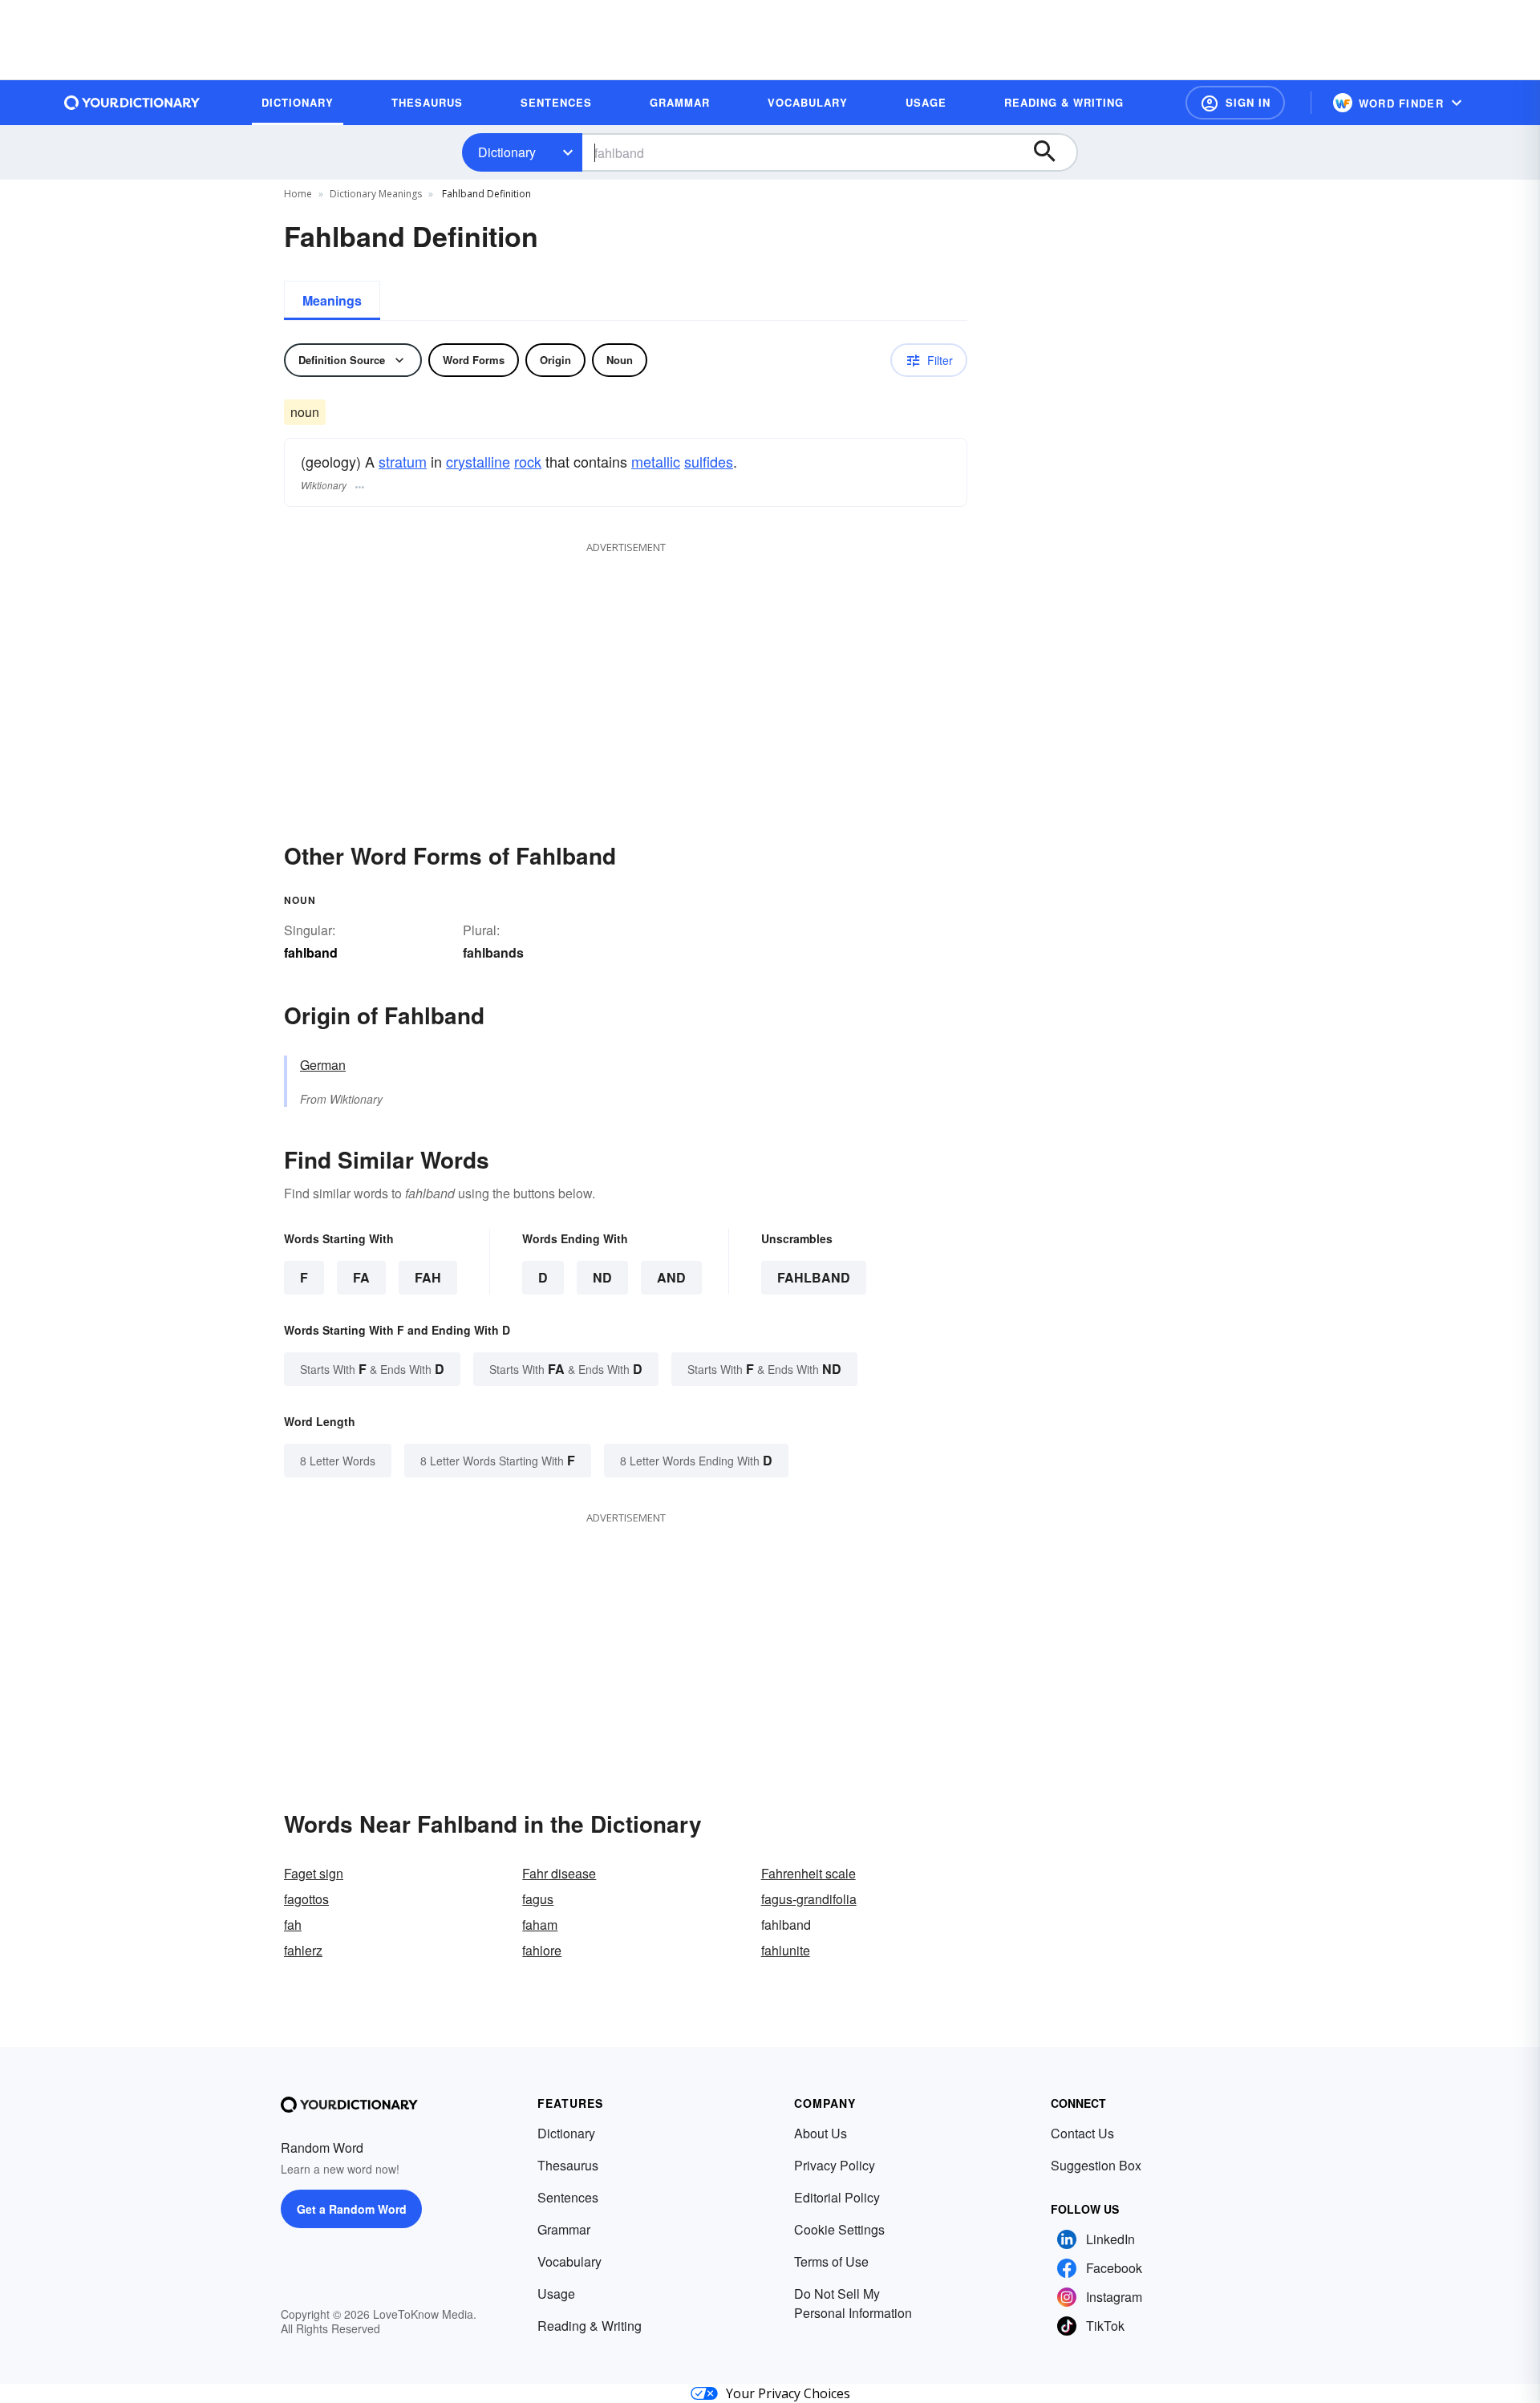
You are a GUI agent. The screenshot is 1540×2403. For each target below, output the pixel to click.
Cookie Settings (839, 2229)
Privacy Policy (835, 2165)
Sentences (568, 2197)
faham (540, 1925)
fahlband (814, 1277)
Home (298, 194)
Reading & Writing (590, 2326)
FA (361, 1277)
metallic (656, 461)
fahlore (542, 1950)
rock (528, 461)
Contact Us (1082, 2133)
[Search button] (1052, 152)
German (323, 1065)
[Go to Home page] (132, 103)
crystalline (478, 461)
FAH (428, 1277)
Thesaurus (568, 2165)
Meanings (332, 300)
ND (602, 1277)
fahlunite (786, 1950)
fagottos (306, 1899)
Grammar (564, 2229)
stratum (403, 461)
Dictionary (507, 152)
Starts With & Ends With (372, 1369)
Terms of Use (831, 2261)
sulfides (709, 461)
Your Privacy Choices (788, 2393)
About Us (821, 2133)
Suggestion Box (1096, 2165)
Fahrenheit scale (808, 1873)
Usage (556, 2294)
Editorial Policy (837, 2197)
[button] (1235, 103)
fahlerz (303, 1950)
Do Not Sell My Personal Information (853, 2303)
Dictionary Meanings (376, 194)
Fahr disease (559, 1873)
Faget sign (314, 1873)
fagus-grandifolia (809, 1899)
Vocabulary (569, 2261)
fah (293, 1925)
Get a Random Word (352, 2209)
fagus (538, 1899)
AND (671, 1277)
